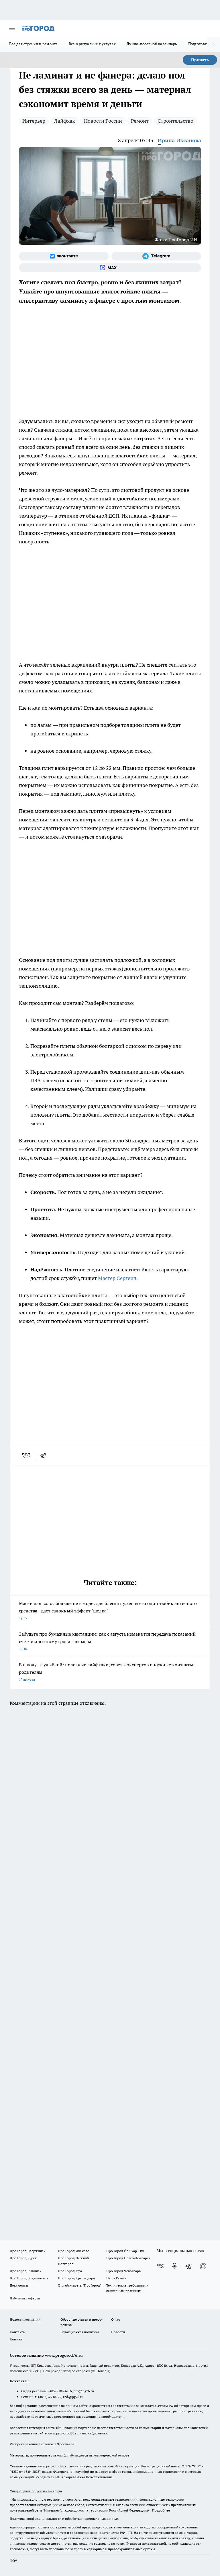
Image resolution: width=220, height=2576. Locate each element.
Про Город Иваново (74, 2251)
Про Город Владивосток (29, 2278)
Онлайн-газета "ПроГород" (80, 2285)
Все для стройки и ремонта (34, 44)
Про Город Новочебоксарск (128, 2258)
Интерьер (34, 121)
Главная (16, 2339)
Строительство (175, 121)
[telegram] (45, 1456)
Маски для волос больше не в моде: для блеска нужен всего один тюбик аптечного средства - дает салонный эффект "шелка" (108, 1610)
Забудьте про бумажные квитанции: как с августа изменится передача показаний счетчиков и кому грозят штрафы (107, 1641)
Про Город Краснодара (76, 2278)
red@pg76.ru (73, 2397)
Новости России (103, 121)
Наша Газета (116, 2278)
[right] (214, 44)
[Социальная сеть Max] (110, 268)
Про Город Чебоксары (124, 2271)
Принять (200, 60)
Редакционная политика (80, 2332)
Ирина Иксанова (179, 140)
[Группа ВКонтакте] (64, 256)
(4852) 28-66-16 (60, 2391)
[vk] (27, 1456)
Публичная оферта (25, 2298)
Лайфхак (65, 121)
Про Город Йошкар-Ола (125, 2251)
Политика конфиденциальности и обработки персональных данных (64, 2519)
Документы (19, 2285)
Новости (118, 2332)
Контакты (18, 2332)
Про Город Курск (23, 2258)
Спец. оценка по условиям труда (36, 2491)
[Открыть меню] (12, 28)
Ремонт (140, 121)
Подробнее (161, 2510)
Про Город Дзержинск (27, 2251)
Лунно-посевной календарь (152, 44)
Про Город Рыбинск (25, 2271)
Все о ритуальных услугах (92, 44)
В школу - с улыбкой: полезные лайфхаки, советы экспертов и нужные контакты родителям (106, 1672)
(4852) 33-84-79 (50, 2397)
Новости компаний (25, 2319)
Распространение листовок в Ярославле (42, 2444)
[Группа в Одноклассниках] (174, 2266)
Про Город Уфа (70, 2271)
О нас (116, 2319)
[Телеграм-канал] (156, 256)
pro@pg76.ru (84, 2391)
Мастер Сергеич (117, 1278)
